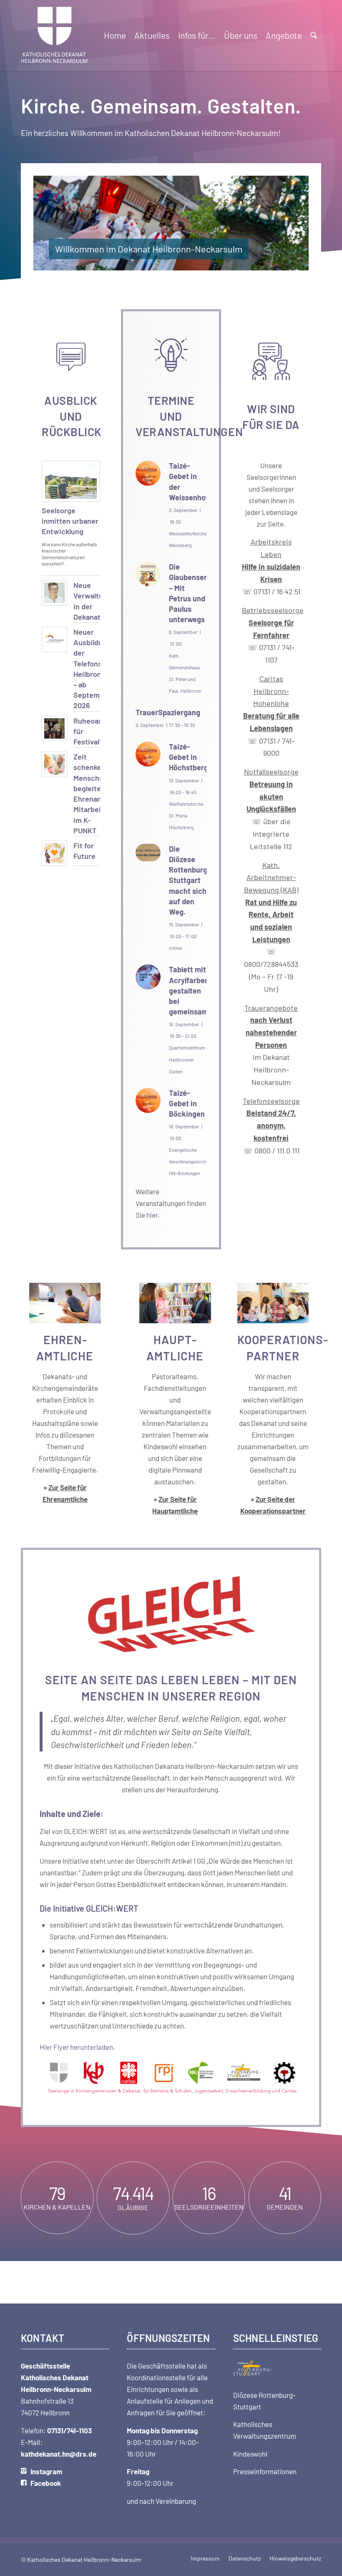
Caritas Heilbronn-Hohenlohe (271, 703)
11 (204, 262)
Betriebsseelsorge (273, 622)
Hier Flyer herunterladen (76, 2047)
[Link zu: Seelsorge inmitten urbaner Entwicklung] (71, 481)
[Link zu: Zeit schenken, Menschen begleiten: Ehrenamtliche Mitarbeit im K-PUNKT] (54, 764)
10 (198, 262)
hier (152, 1215)
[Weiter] (290, 223)
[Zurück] (52, 223)
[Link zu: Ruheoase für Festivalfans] (54, 728)
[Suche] (314, 35)
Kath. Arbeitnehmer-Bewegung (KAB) (271, 877)
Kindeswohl (250, 2454)
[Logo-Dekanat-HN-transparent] (55, 35)
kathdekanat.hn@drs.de (59, 2454)
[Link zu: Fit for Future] (54, 853)
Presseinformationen (265, 2471)
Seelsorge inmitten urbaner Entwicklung (70, 521)
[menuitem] (115, 35)
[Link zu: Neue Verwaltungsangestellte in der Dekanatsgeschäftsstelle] (54, 593)
